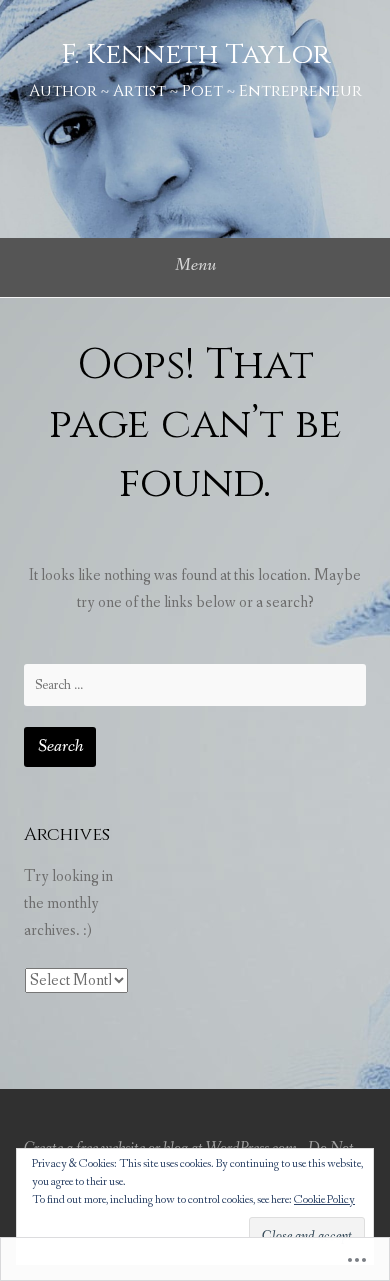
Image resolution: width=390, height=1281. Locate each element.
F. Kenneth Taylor (195, 54)
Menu (195, 265)
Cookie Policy (324, 1200)
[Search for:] (195, 685)
